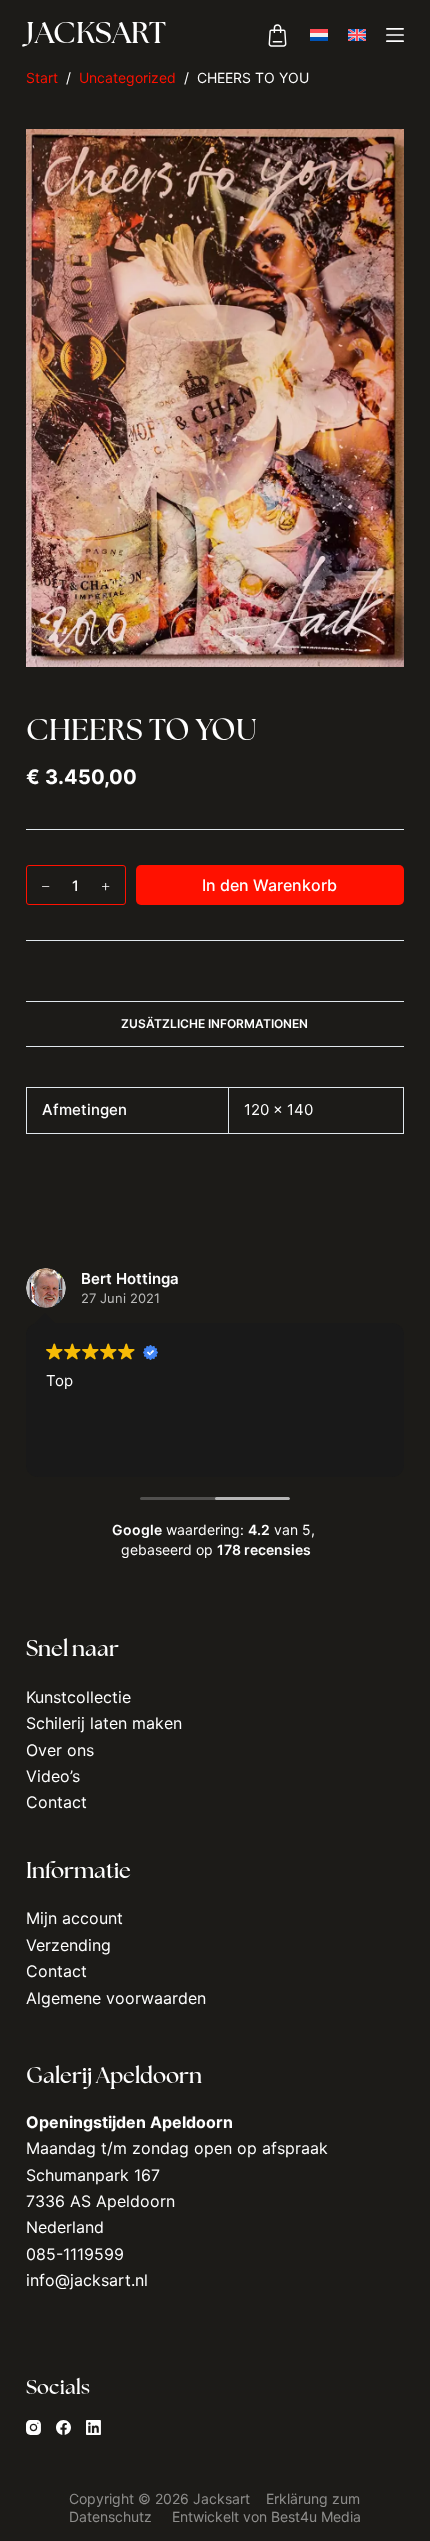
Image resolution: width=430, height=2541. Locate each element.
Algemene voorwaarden (116, 1998)
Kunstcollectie (78, 1697)
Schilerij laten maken (104, 1723)
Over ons (60, 1750)
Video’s (53, 1776)
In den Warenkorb (269, 885)
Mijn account (74, 1918)
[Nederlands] (319, 35)
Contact (56, 1802)
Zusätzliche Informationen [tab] (214, 1023)
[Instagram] (33, 2427)
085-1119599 (75, 2254)
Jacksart (96, 35)
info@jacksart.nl (87, 2280)
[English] (357, 35)
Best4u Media (316, 2516)
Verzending (68, 1945)
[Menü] (395, 35)
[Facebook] (63, 2427)
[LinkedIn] (93, 2427)
